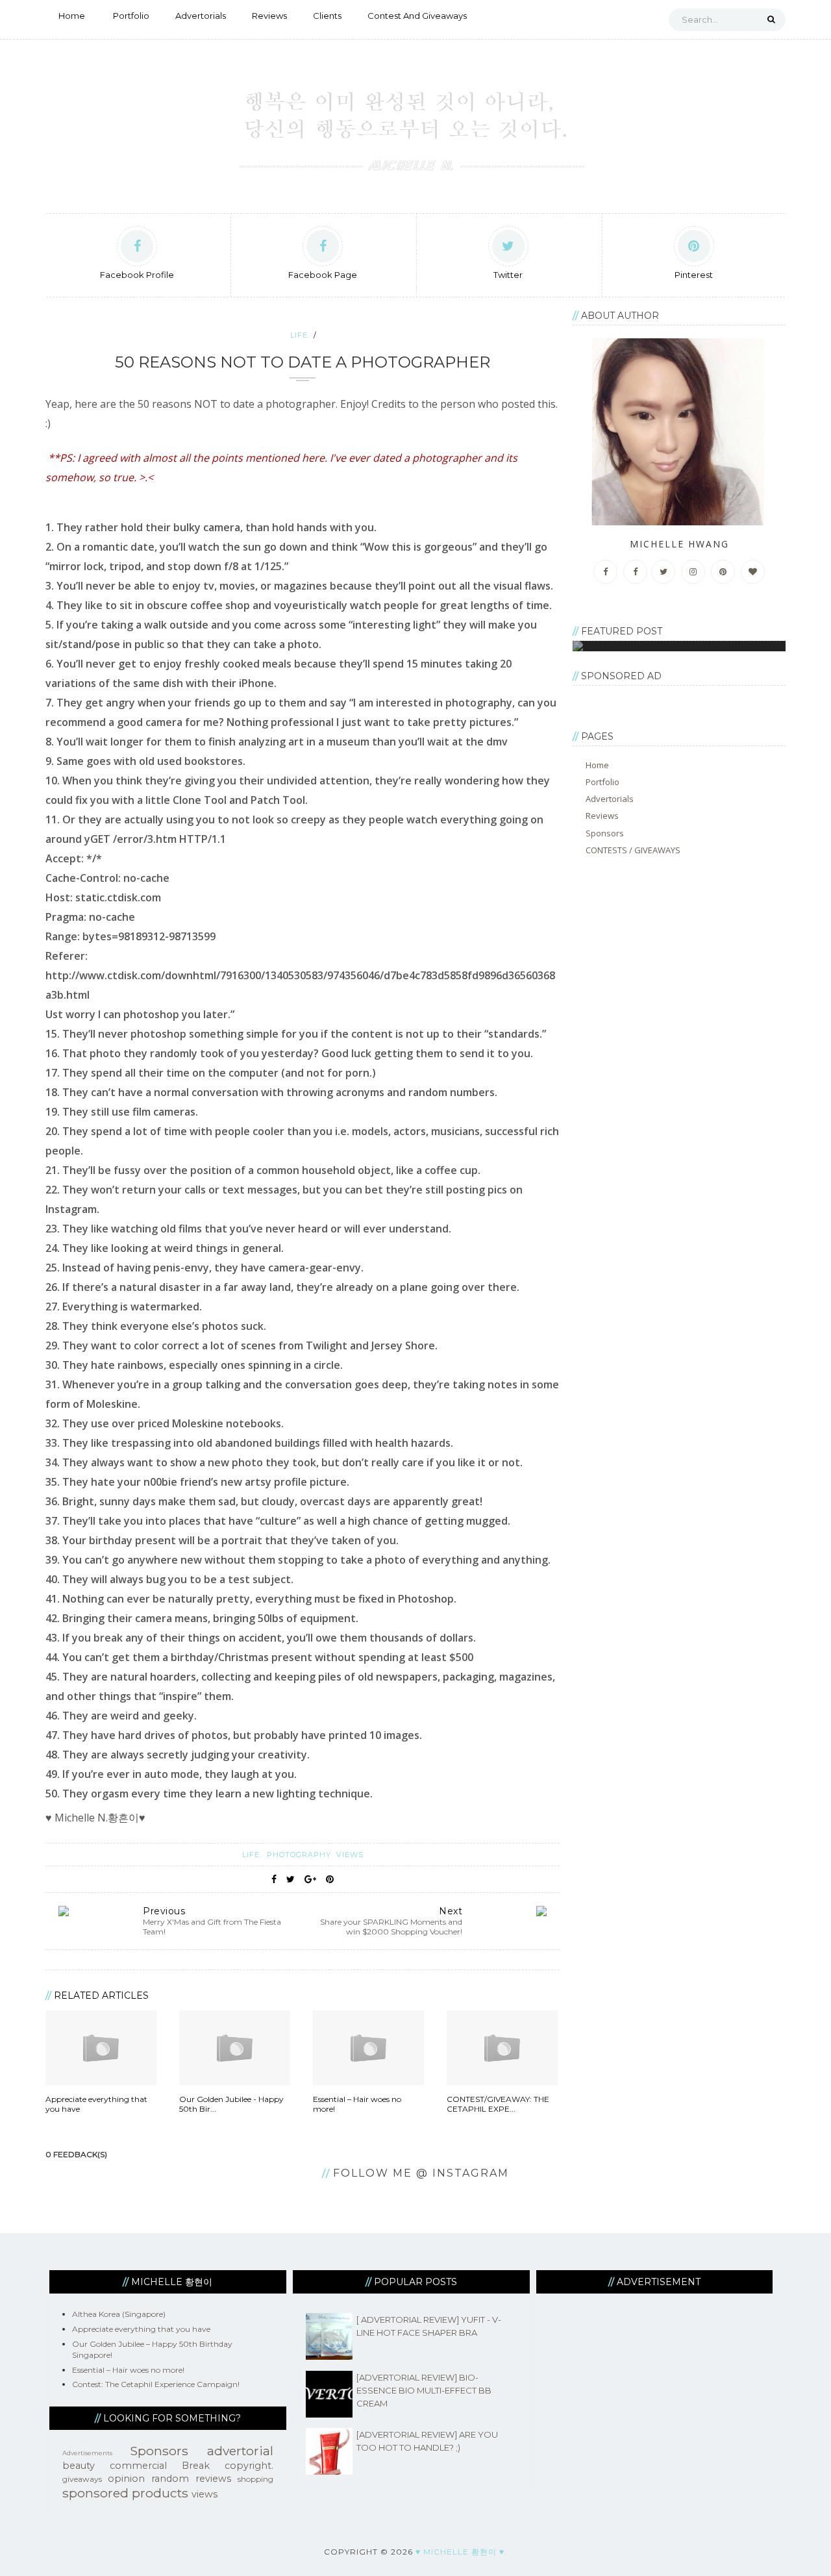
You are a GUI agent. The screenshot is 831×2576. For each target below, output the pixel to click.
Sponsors (605, 833)
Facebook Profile (137, 275)
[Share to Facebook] (274, 1879)
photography (300, 1855)
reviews (213, 2479)
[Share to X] (291, 1879)
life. (300, 335)
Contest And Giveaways (417, 16)
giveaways (82, 2479)
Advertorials (201, 16)
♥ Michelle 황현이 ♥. (461, 2552)
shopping (255, 2479)
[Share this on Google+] (310, 1879)
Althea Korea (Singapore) (119, 2314)
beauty (79, 2466)
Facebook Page (323, 275)
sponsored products (125, 2493)
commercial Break (160, 2466)
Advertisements (87, 2453)
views (350, 1855)
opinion (126, 2479)
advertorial (240, 2451)
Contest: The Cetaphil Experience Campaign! (156, 2384)
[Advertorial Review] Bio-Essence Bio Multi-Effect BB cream (424, 2390)
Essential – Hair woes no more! (128, 2370)
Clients (327, 16)
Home (72, 16)
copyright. (249, 2466)
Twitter (508, 275)
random (170, 2479)
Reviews (269, 16)
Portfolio (131, 16)
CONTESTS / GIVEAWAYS (633, 850)
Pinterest (694, 275)
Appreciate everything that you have (141, 2329)
